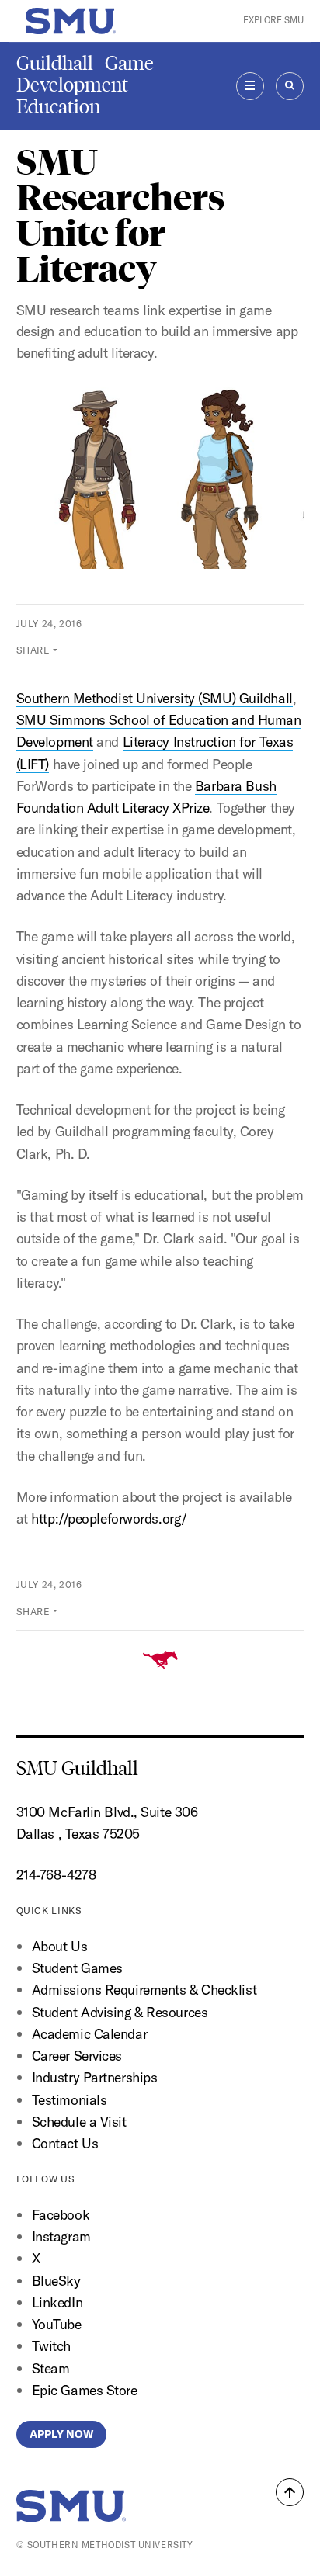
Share (33, 650)
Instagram (61, 2236)
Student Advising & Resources (120, 2012)
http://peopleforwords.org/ (109, 1519)
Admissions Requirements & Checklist (144, 1990)
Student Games (77, 1968)
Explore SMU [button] (273, 20)
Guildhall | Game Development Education (85, 85)
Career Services (77, 2056)
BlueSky (56, 2281)
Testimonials (70, 2100)
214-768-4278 (56, 1875)
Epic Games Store (85, 2390)
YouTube (57, 2324)
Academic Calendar (90, 2034)
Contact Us (65, 2143)
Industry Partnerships (95, 2077)
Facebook (61, 2215)
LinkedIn (57, 2302)
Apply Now (61, 2434)
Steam (51, 2368)
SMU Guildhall (77, 1768)
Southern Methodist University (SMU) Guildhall (155, 698)
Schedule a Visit (79, 2122)
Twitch (51, 2346)
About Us (59, 1946)
